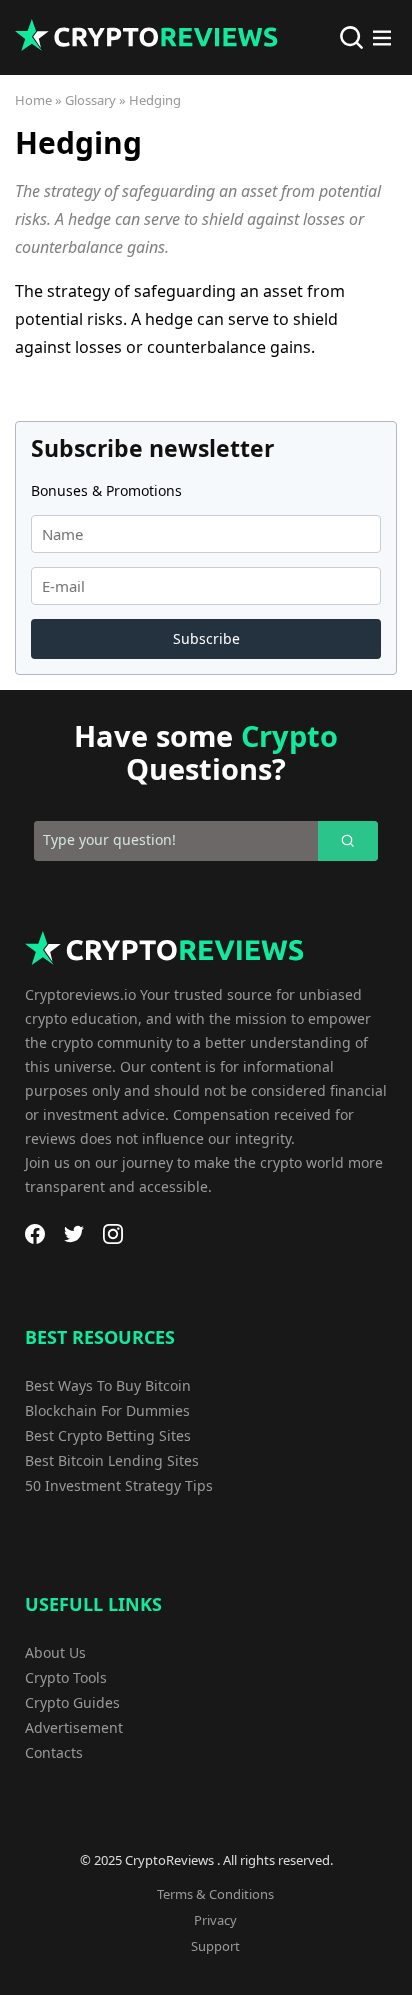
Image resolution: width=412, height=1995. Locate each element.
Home (33, 100)
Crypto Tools (66, 1677)
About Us (55, 1652)
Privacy (215, 1920)
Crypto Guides (72, 1702)
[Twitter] (74, 1234)
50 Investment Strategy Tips (119, 1485)
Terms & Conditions (215, 1894)
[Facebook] (35, 1234)
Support (215, 1946)
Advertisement (74, 1727)
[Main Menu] (382, 38)
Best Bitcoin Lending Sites (112, 1460)
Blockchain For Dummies (107, 1410)
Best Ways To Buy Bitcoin (108, 1385)
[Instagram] (113, 1234)
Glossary (90, 100)
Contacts (54, 1752)
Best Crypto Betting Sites (108, 1435)
